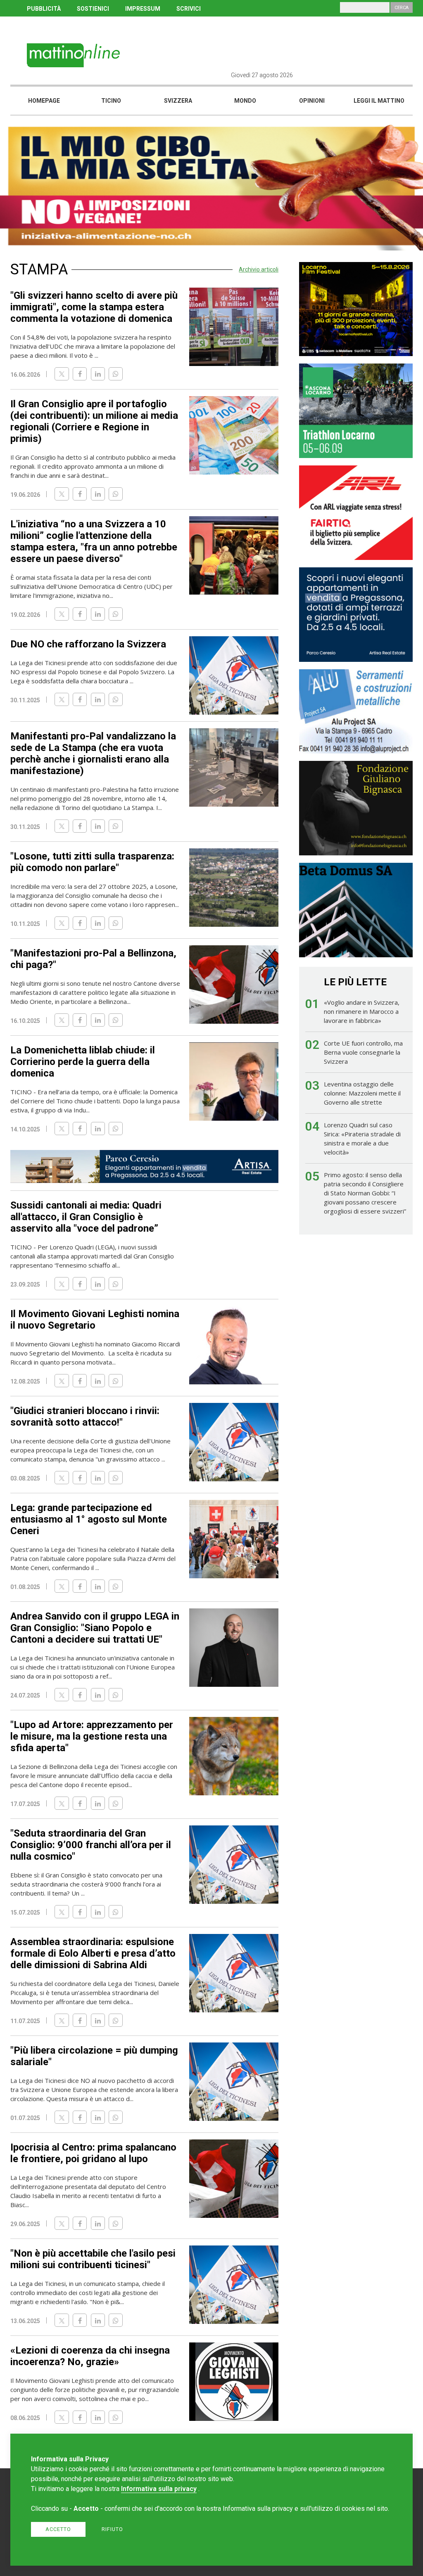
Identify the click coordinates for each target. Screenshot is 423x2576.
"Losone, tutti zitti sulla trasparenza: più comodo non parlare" (92, 862)
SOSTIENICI (93, 9)
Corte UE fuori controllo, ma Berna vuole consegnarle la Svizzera (363, 1052)
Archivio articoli (259, 269)
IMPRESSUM (143, 9)
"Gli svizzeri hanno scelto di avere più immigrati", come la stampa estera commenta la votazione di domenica (94, 307)
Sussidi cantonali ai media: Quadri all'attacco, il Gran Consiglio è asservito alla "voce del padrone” (86, 1217)
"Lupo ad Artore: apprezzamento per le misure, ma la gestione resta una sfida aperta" (92, 1736)
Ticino (111, 101)
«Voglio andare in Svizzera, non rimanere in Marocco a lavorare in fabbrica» (362, 1011)
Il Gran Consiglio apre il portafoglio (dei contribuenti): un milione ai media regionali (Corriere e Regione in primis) (94, 421)
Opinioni (312, 101)
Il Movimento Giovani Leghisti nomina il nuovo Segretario (95, 1320)
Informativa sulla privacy (159, 2489)
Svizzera (178, 101)
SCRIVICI (189, 9)
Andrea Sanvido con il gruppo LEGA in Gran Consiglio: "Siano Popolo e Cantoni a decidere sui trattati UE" (95, 1628)
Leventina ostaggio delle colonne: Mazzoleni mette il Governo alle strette (362, 1093)
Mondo (245, 101)
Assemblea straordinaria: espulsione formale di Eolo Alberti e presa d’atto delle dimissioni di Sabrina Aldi (93, 1953)
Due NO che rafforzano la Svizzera (88, 644)
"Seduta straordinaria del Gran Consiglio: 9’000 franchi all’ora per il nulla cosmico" (91, 1845)
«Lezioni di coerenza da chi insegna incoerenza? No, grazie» (90, 2356)
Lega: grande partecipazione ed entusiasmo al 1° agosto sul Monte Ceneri (89, 1519)
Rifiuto (112, 2529)
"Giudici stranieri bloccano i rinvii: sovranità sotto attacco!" (85, 1417)
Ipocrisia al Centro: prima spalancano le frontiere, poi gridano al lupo (93, 2153)
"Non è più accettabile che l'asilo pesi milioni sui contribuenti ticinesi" (93, 2259)
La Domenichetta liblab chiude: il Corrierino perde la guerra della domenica (83, 1062)
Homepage (44, 101)
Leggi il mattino (379, 101)
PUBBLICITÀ (44, 9)
